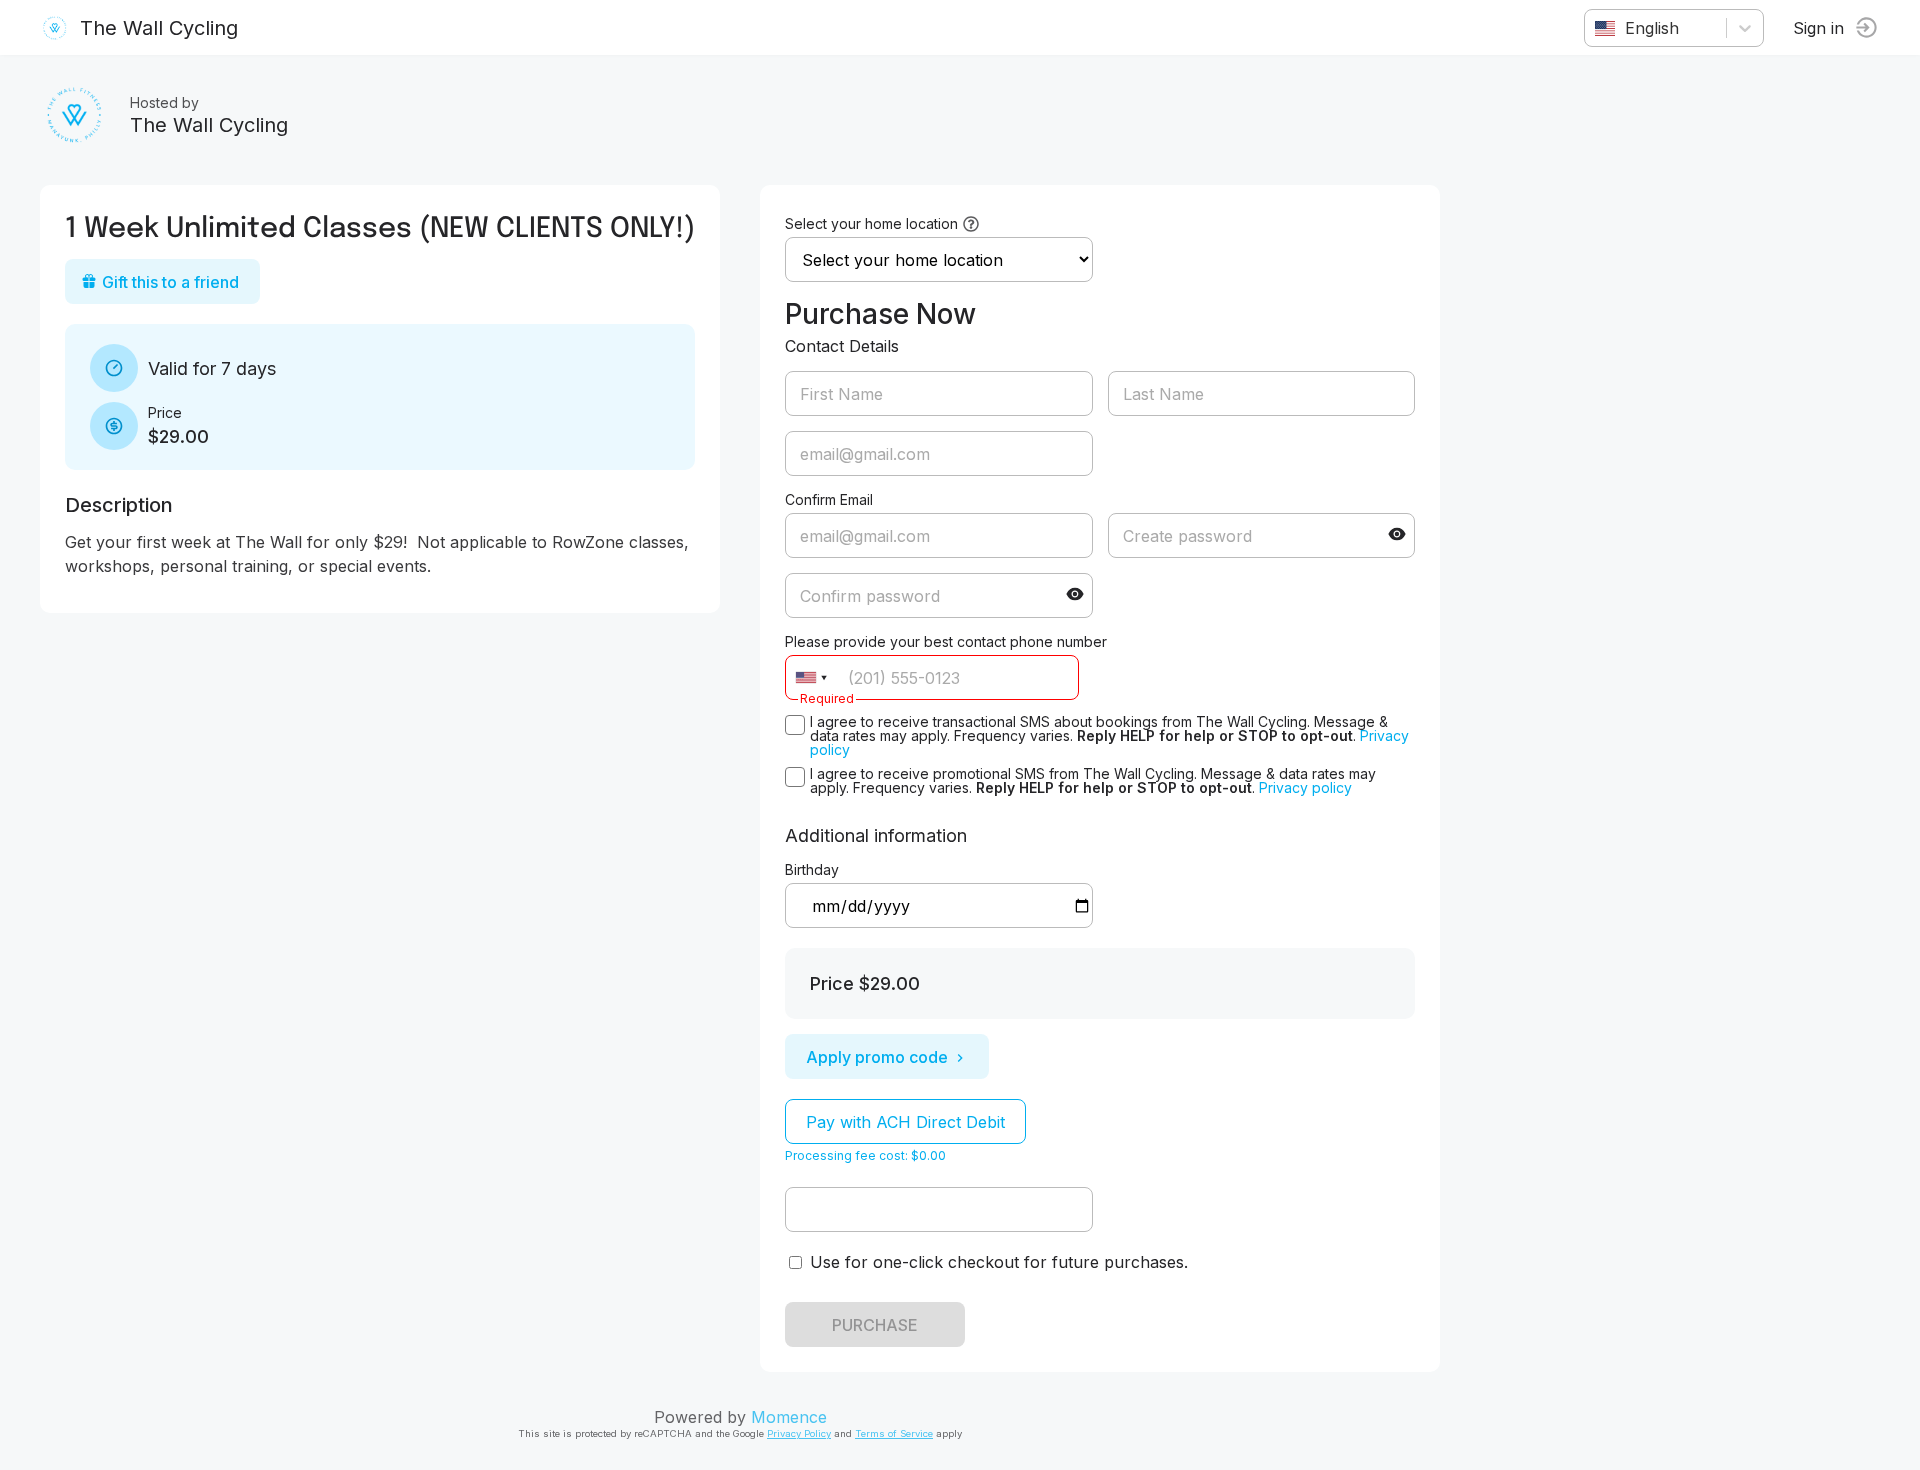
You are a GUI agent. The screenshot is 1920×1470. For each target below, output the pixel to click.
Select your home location (871, 223)
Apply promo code (877, 1057)
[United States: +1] (811, 677)
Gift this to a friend (170, 282)
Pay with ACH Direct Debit (905, 1122)
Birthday (812, 869)
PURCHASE (875, 1325)
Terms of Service (894, 1433)
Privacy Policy (799, 1433)
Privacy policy (1305, 787)
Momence (789, 1417)
